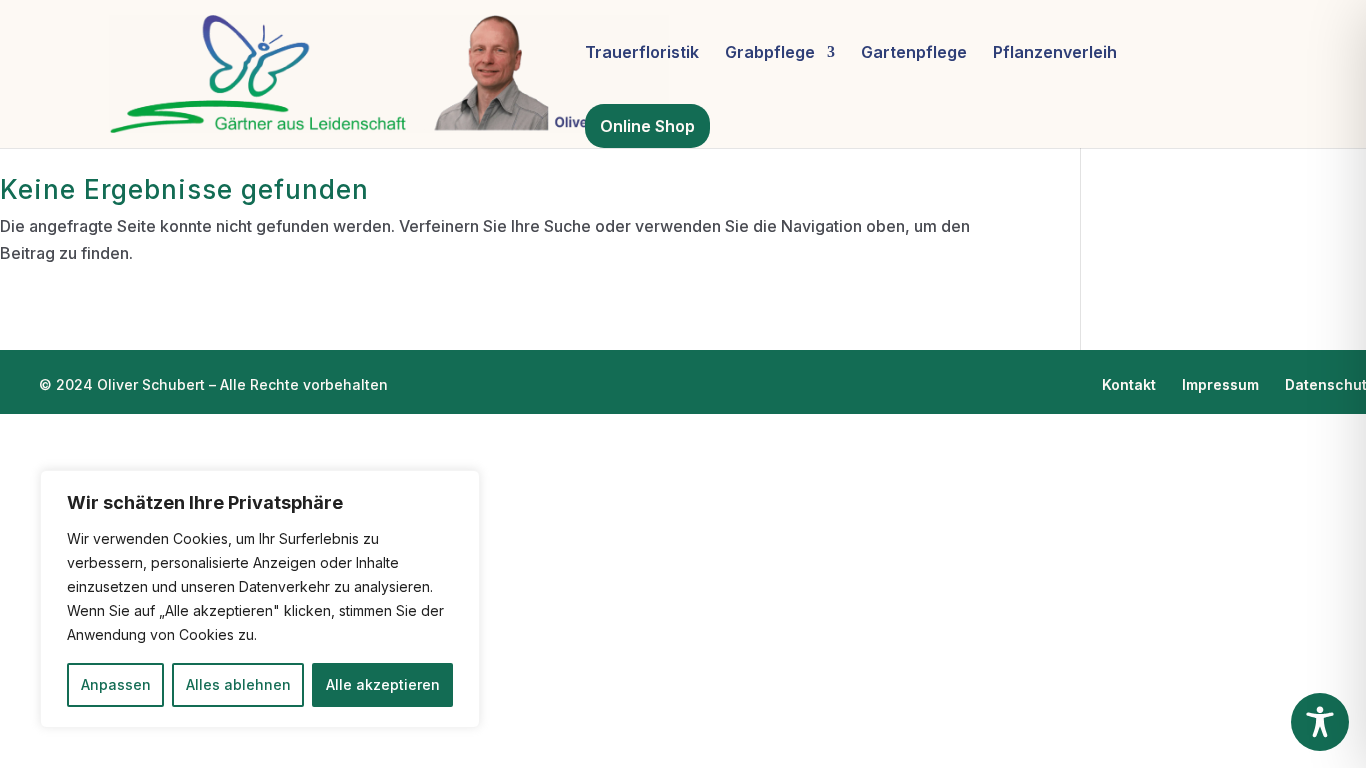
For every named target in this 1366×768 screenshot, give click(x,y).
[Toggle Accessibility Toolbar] (1320, 722)
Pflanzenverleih (1055, 53)
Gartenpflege (914, 53)
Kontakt (1129, 384)
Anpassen (116, 684)
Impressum (1220, 384)
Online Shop (647, 126)
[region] (260, 599)
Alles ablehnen (238, 684)
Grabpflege (770, 53)
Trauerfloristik (642, 53)
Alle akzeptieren (383, 684)
